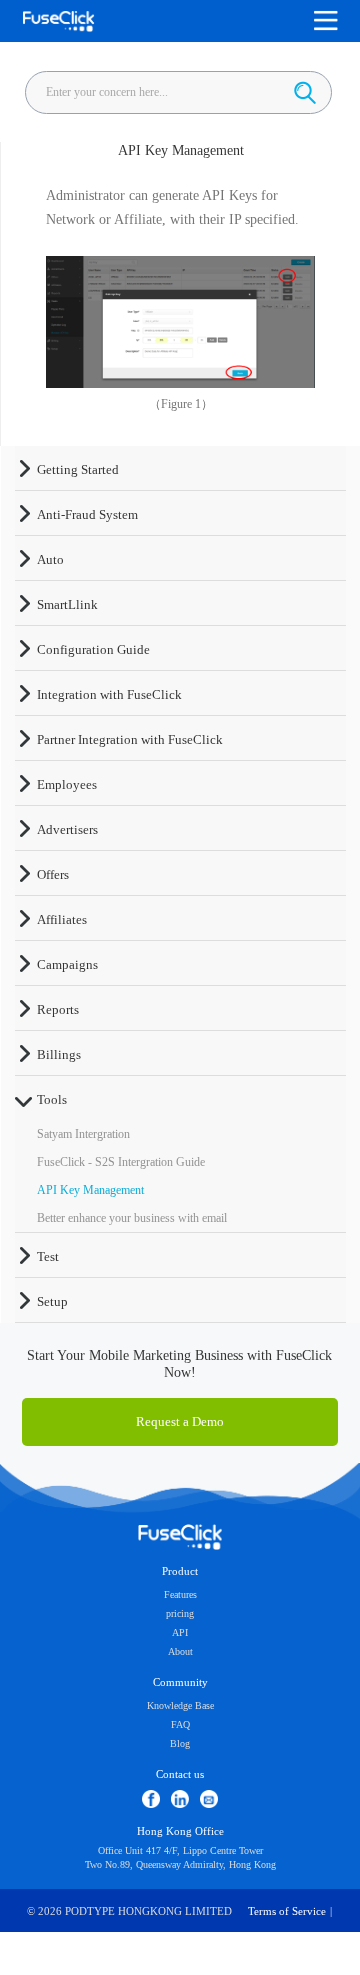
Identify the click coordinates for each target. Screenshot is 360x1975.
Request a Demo (180, 1421)
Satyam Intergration (83, 1134)
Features (180, 1594)
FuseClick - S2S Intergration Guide (121, 1162)
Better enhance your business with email (132, 1218)
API (180, 1632)
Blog (180, 1743)
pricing (180, 1613)
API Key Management (90, 1190)
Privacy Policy (179, 1954)
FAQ (180, 1724)
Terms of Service (287, 1911)
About (180, 1651)
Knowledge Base (180, 1705)
